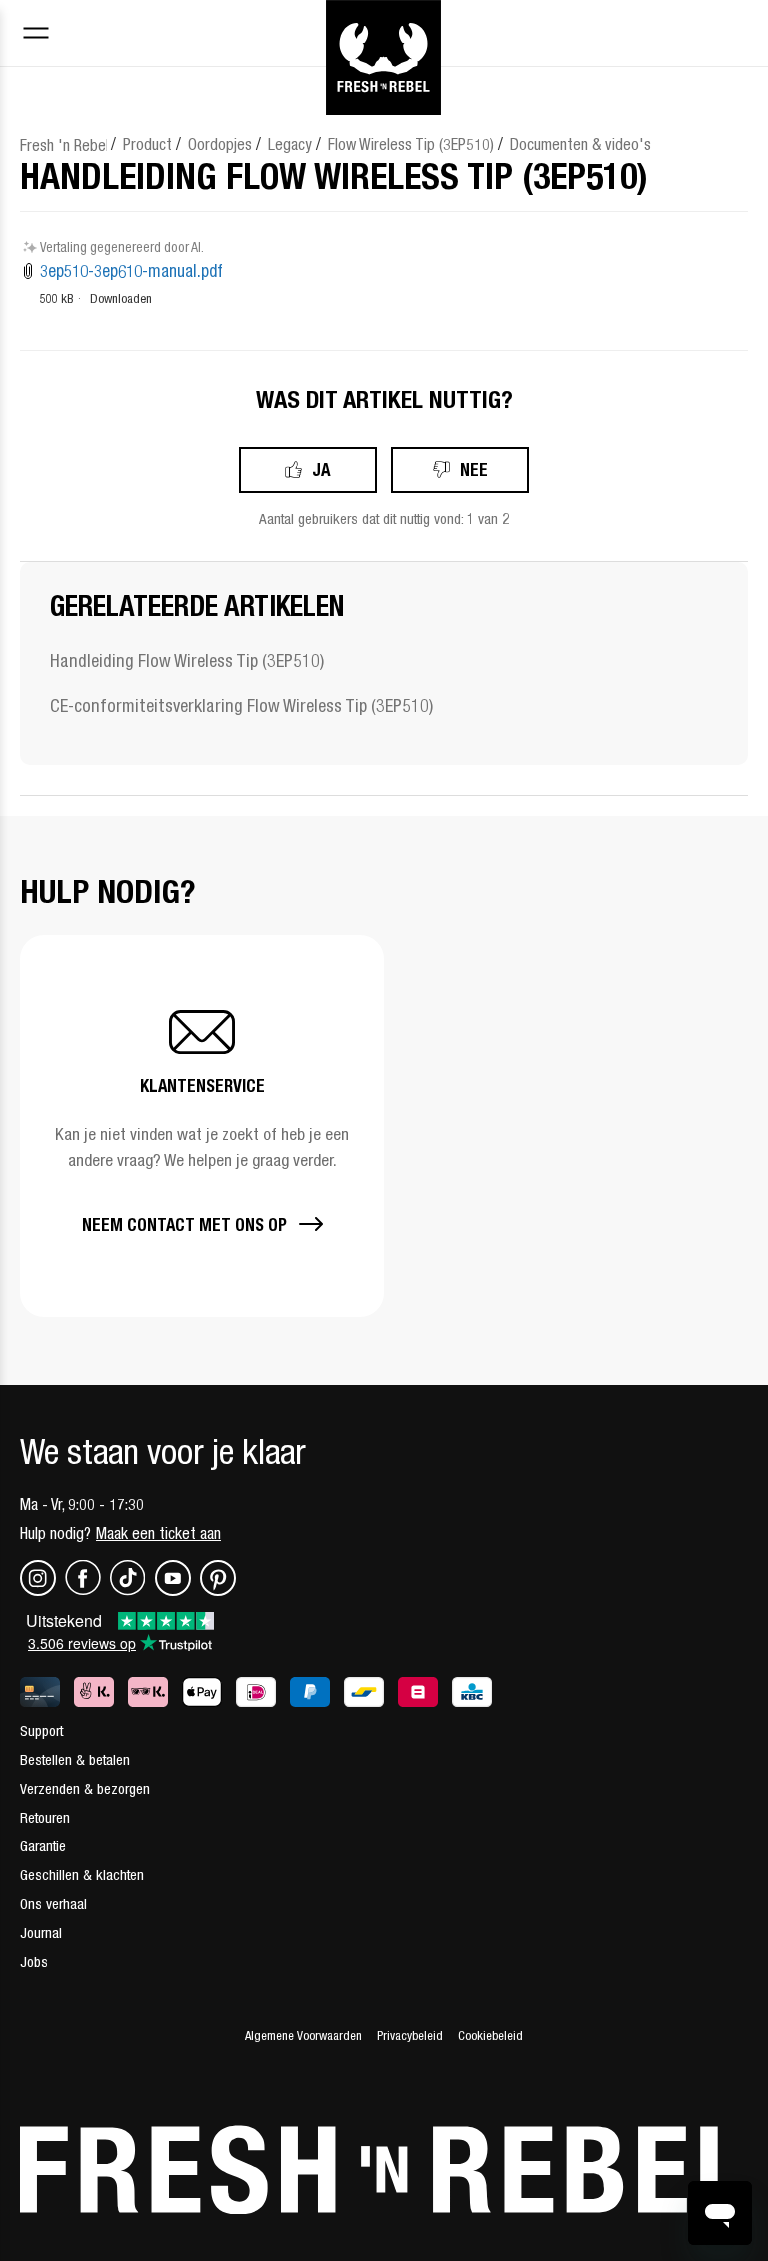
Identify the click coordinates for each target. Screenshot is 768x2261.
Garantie (43, 1845)
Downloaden (121, 298)
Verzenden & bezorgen (85, 1788)
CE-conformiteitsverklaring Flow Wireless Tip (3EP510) (241, 705)
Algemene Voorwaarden (303, 2035)
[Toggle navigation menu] (36, 35)
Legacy (290, 144)
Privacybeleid (410, 2035)
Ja (321, 469)
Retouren (45, 1817)
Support (41, 1730)
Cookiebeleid (490, 2035)
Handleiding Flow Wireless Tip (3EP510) (187, 660)
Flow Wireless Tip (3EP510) (411, 144)
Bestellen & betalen (75, 1759)
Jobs (34, 1961)
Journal (41, 1932)
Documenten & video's (580, 144)
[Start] (383, 33)
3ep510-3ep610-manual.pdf (131, 271)
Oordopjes (220, 144)
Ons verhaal (53, 1903)
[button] (202, 1126)
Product (147, 144)
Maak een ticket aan (158, 1533)
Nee (474, 469)
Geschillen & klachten (82, 1874)
